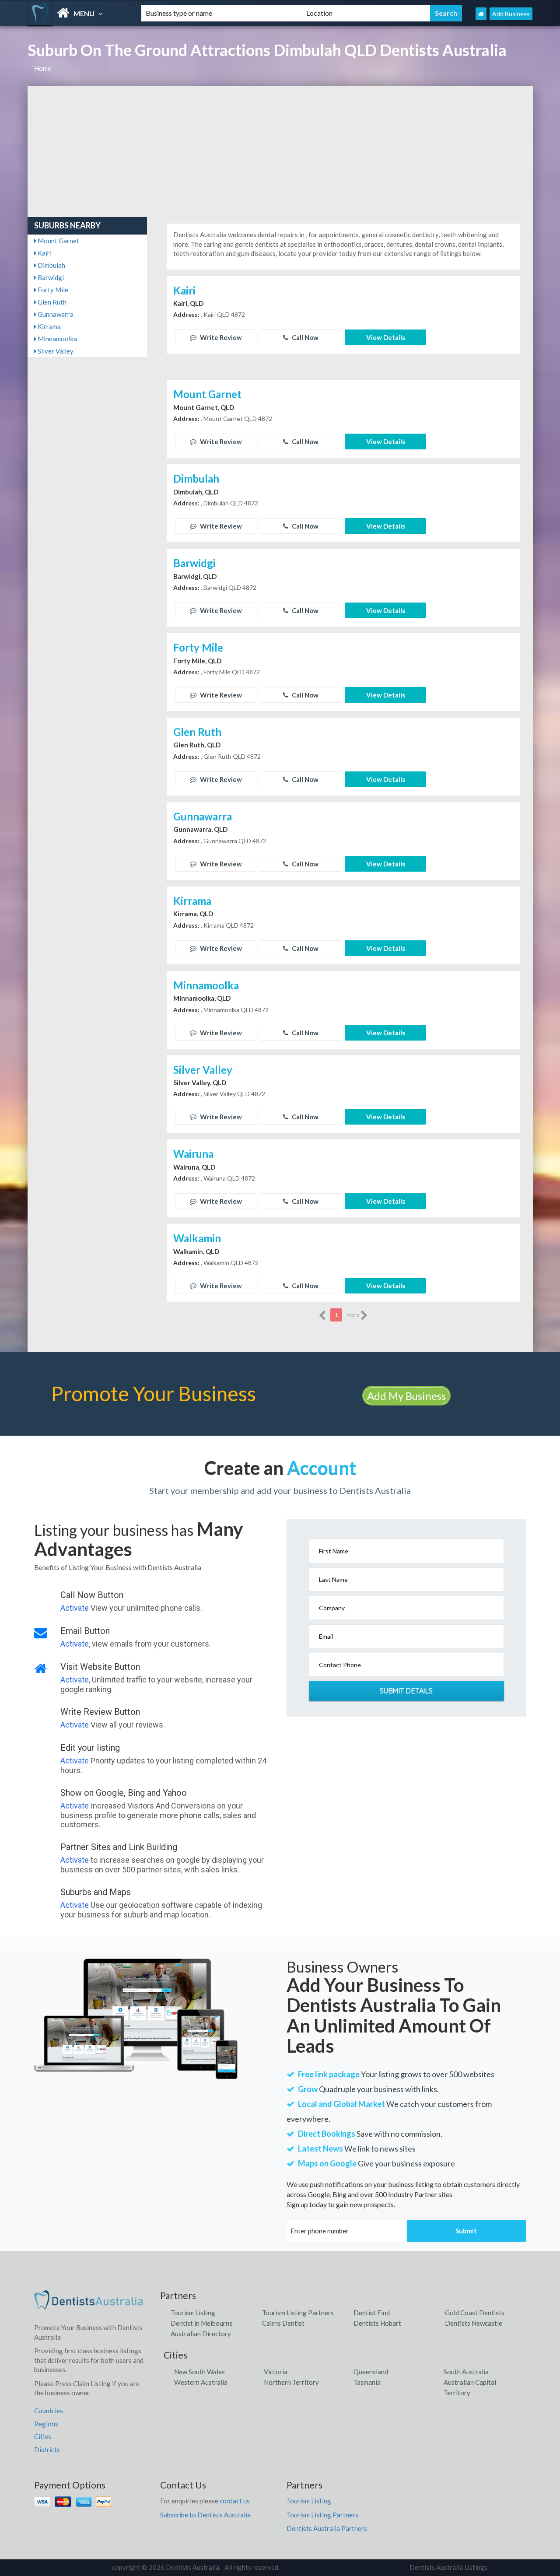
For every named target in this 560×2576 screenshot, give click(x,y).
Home (43, 68)
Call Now (304, 337)
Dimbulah (51, 265)
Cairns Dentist (283, 2323)
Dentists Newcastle (474, 2323)
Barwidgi (50, 277)
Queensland (371, 2372)
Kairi (44, 253)
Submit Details (406, 1691)
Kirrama (49, 326)
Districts (47, 2450)
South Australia (466, 2372)
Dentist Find (372, 2313)
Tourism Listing (193, 2313)
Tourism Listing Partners (298, 2313)
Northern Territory (291, 2382)
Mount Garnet (58, 241)
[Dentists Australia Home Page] (481, 14)
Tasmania (367, 2382)
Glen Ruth (51, 302)
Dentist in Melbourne (202, 2323)
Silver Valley (55, 351)
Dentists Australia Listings (448, 2567)
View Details (386, 337)
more (353, 1315)
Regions (46, 2424)
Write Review (220, 337)
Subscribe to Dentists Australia (205, 2515)
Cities (43, 2436)
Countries (49, 2411)
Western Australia (201, 2382)
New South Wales (199, 2372)
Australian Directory (201, 2334)
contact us (235, 2501)
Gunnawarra (55, 314)
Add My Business (406, 1396)
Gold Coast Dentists (475, 2313)
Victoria (276, 2372)
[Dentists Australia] (77, 13)
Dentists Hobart (377, 2323)
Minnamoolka (57, 339)
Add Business (511, 14)
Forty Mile (52, 290)
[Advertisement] (280, 151)
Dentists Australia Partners (327, 2528)
